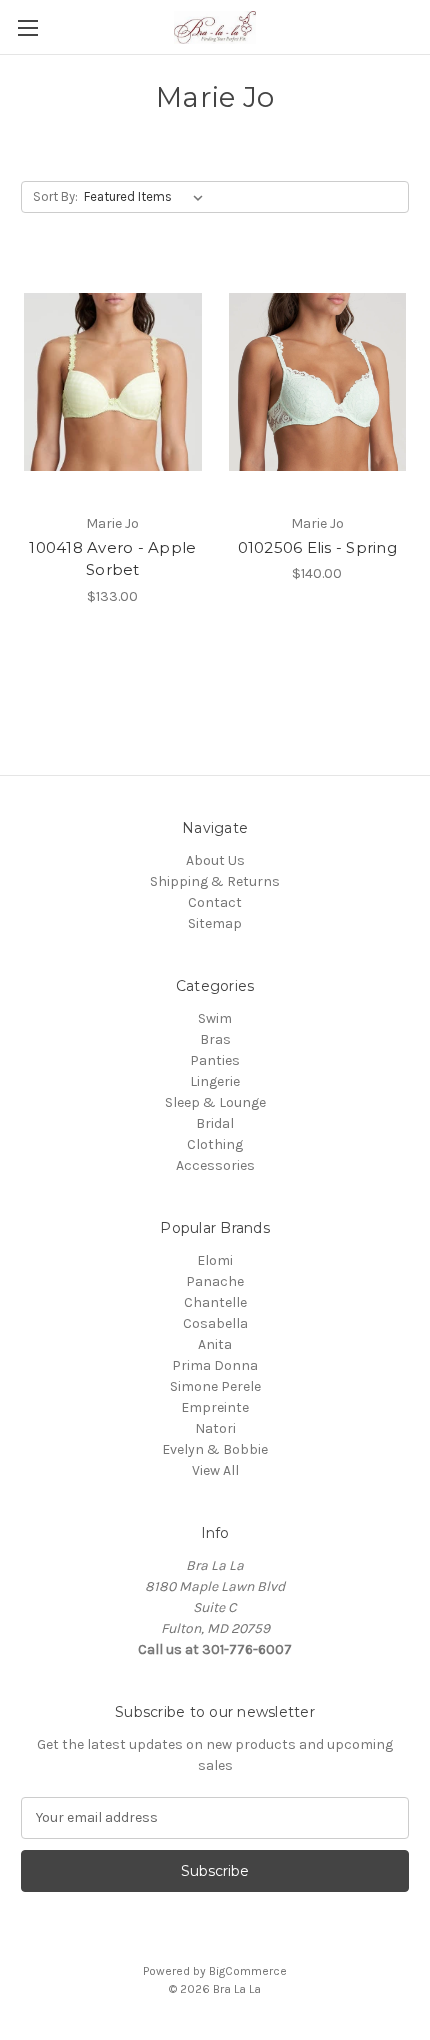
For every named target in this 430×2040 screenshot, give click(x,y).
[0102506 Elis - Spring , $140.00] (318, 382)
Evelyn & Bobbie (215, 1449)
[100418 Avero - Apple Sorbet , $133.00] (113, 382)
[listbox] (147, 197)
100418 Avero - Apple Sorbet (112, 559)
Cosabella (215, 1323)
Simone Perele (215, 1386)
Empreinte (215, 1407)
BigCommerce (248, 1971)
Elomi (215, 1260)
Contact (215, 902)
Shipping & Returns (215, 881)
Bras (215, 1039)
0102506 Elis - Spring (317, 547)
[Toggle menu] (27, 27)
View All (215, 1470)
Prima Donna (215, 1365)
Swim (215, 1018)
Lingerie (215, 1081)
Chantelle (215, 1302)
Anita (215, 1344)
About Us (215, 860)
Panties (215, 1060)
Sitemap (215, 923)
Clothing (215, 1144)
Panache (215, 1281)
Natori (215, 1428)
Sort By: (55, 196)
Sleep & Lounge (215, 1102)
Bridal (215, 1123)
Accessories (215, 1165)
